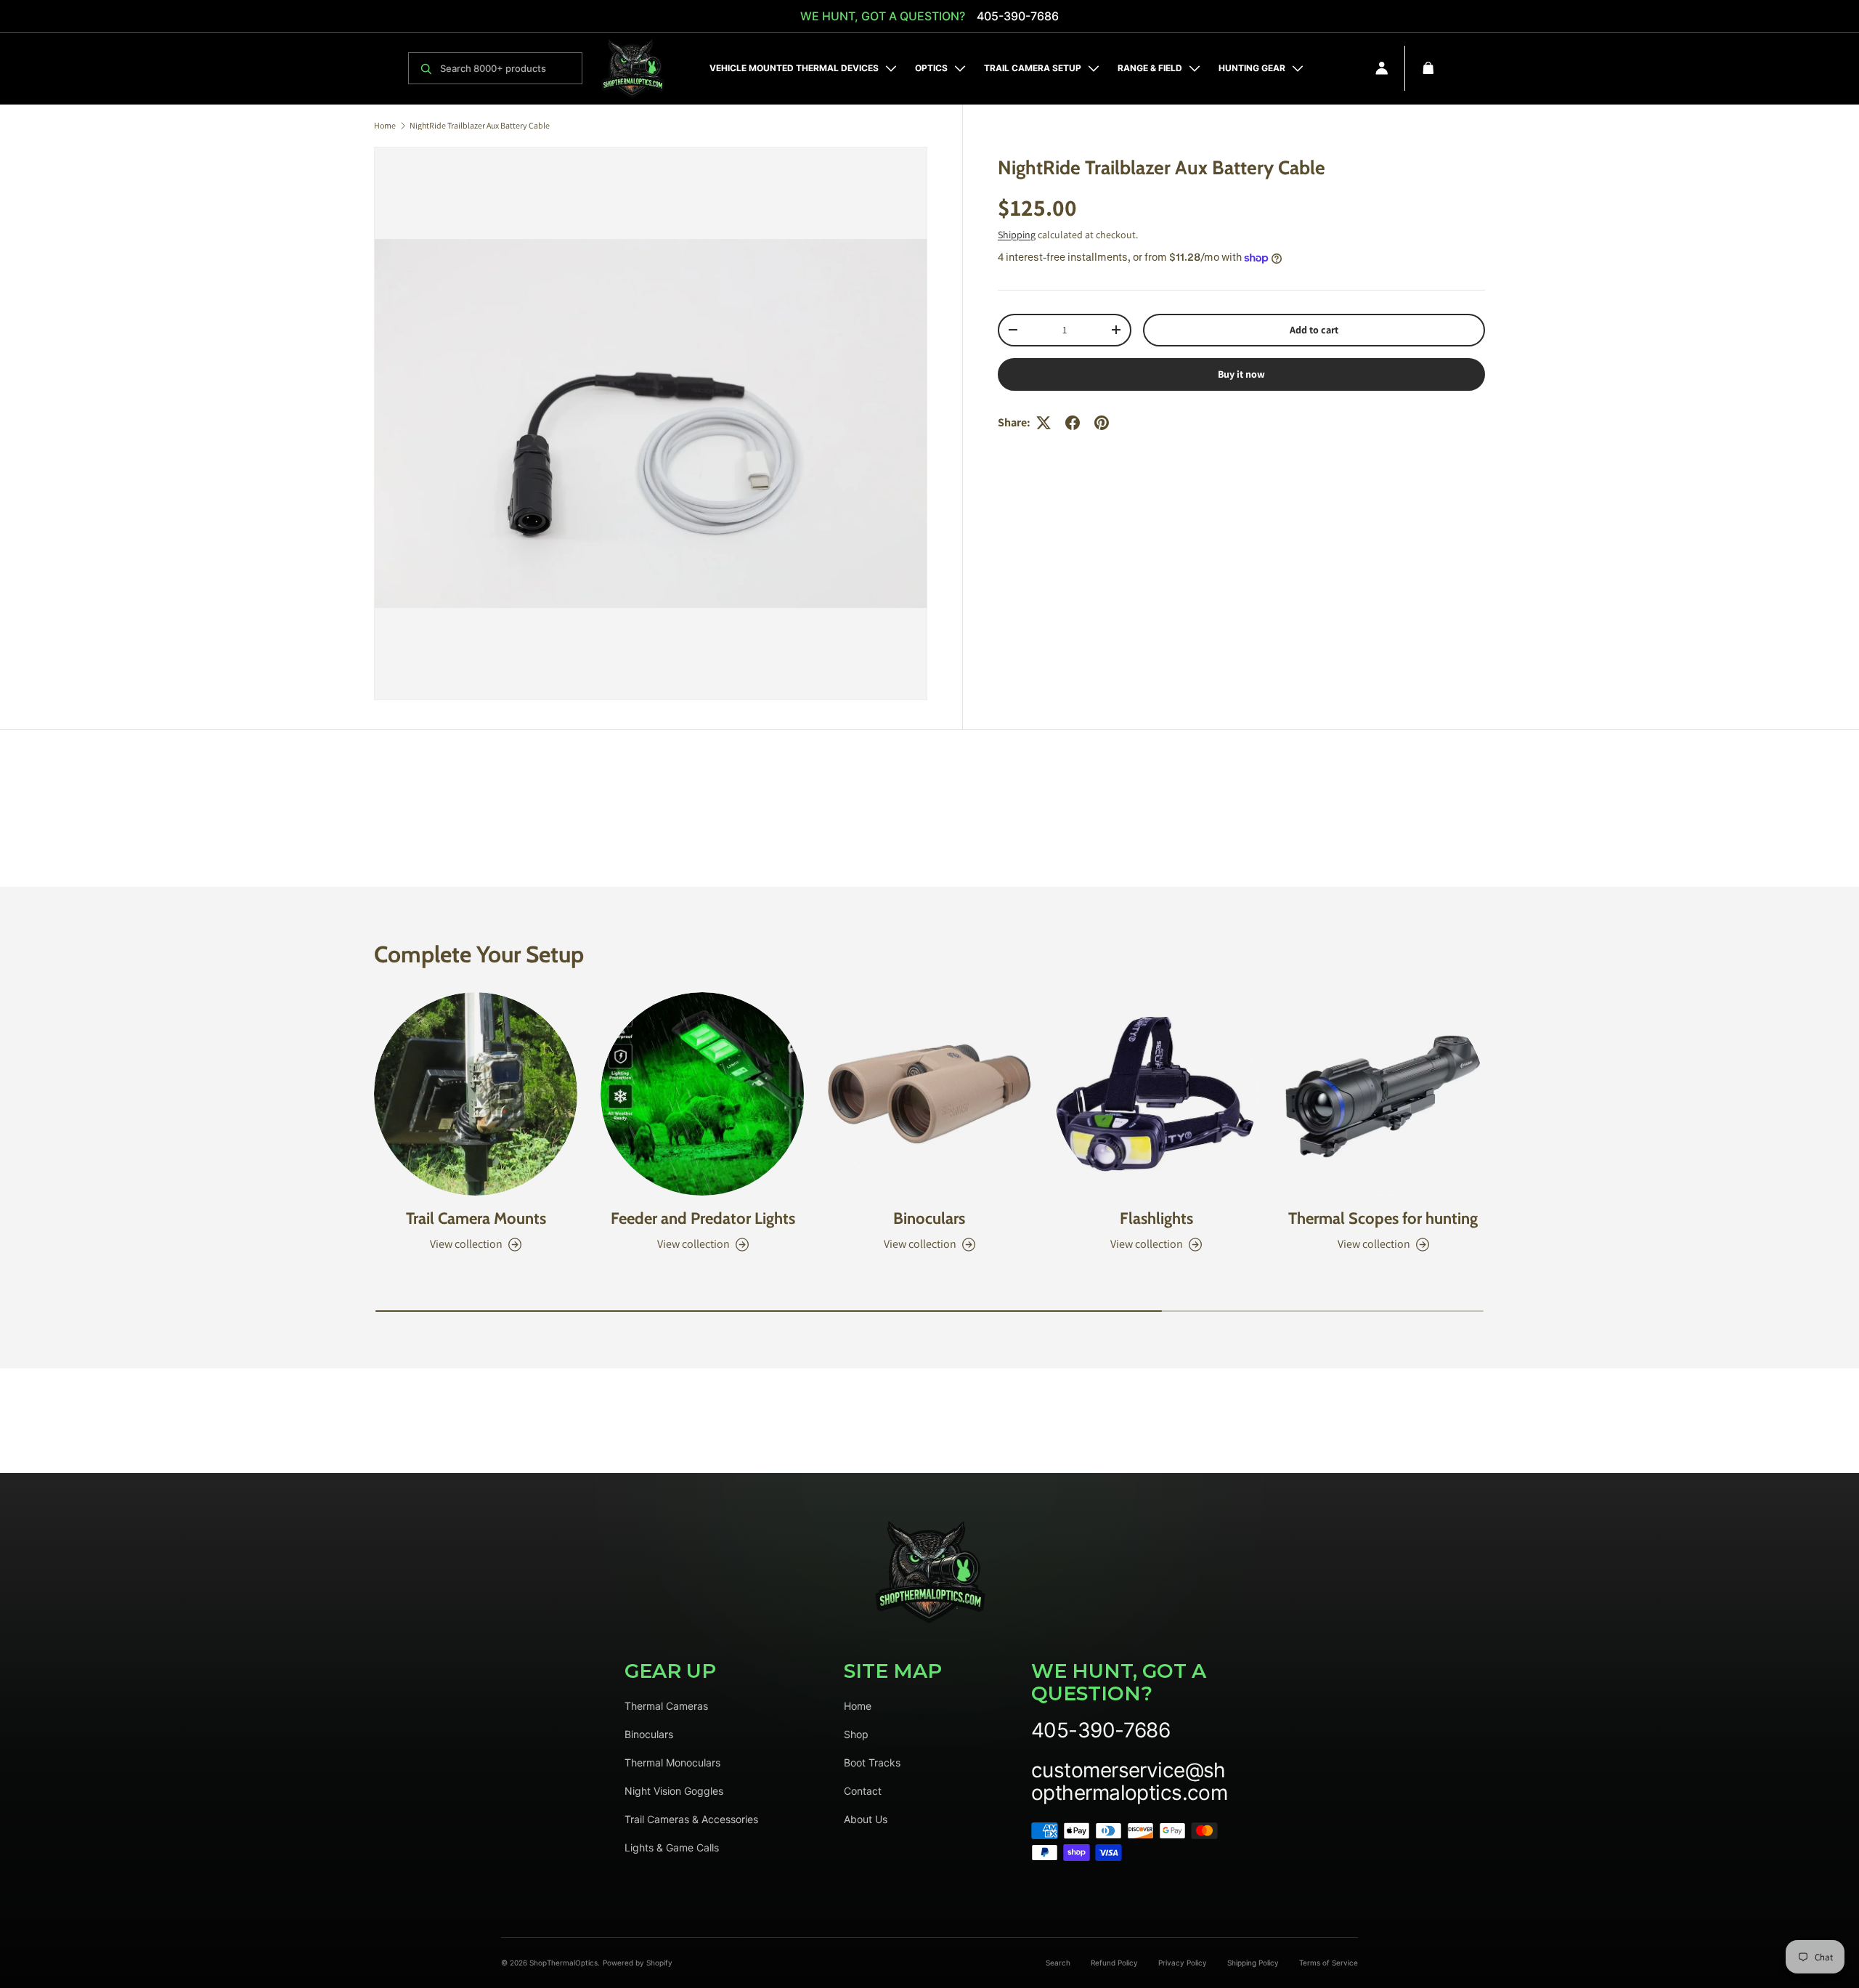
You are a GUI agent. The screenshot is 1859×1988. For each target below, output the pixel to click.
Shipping (1017, 235)
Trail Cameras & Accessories (691, 1819)
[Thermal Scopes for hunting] (1383, 1094)
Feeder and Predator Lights (703, 1218)
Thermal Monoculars (672, 1762)
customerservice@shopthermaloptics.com (1129, 1782)
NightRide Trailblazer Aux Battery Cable (480, 126)
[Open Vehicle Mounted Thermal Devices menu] (891, 68)
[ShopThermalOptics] (632, 68)
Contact (863, 1791)
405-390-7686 (1018, 16)
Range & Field (1150, 68)
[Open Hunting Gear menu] (1298, 68)
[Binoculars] (929, 1094)
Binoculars (929, 1218)
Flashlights (1156, 1218)
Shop (856, 1734)
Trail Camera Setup (1033, 68)
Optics (931, 68)
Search (1058, 1963)
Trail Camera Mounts (476, 1218)
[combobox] (507, 68)
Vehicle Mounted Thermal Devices (794, 68)
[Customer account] (1382, 68)
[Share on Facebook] (1073, 423)
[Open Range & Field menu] (1195, 68)
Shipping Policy (1253, 1963)
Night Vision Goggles (674, 1791)
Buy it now (1241, 374)
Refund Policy (1114, 1963)
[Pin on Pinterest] (1102, 423)
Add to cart (1314, 330)
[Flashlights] (1156, 1094)
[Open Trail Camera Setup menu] (1094, 68)
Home (385, 126)
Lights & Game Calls (672, 1847)
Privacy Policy (1183, 1963)
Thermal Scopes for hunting (1383, 1218)
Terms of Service (1329, 1963)
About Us (866, 1819)
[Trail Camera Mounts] (476, 1094)
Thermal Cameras (666, 1706)
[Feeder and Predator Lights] (702, 1094)
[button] (1428, 68)
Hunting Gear (1252, 68)
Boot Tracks (872, 1762)
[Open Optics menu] (960, 68)
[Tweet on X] (1044, 423)
